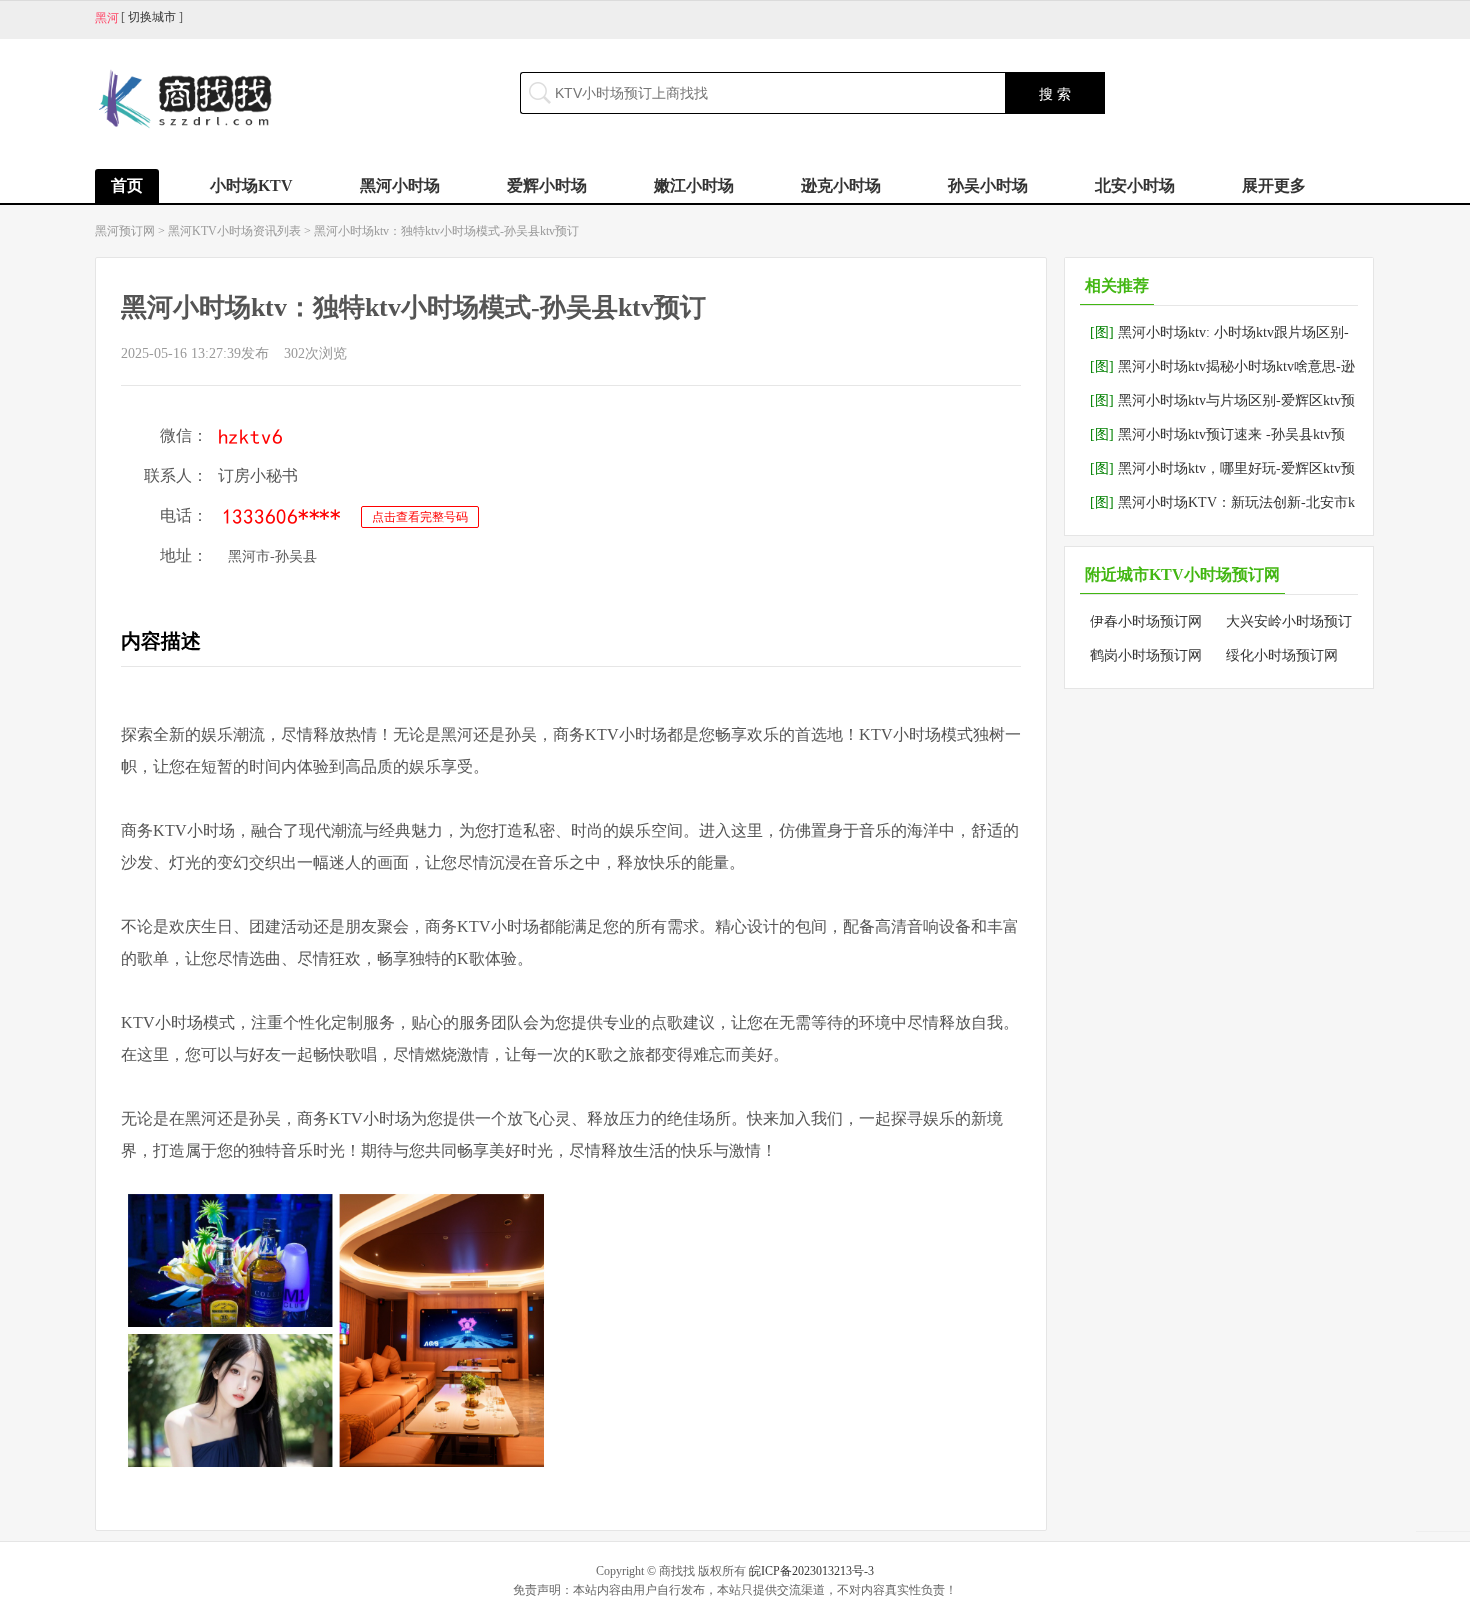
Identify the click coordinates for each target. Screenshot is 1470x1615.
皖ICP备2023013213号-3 (811, 1571)
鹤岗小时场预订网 (1146, 655)
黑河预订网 (125, 231)
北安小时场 (1135, 185)
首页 (127, 185)
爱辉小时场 (547, 185)
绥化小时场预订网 (1282, 655)
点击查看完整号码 (420, 517)
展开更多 (1274, 185)
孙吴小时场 (988, 185)
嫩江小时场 (694, 185)
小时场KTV (251, 185)
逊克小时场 (841, 185)
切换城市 (152, 17)
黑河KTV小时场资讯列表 (234, 231)
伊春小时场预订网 (1146, 621)
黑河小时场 (400, 185)
